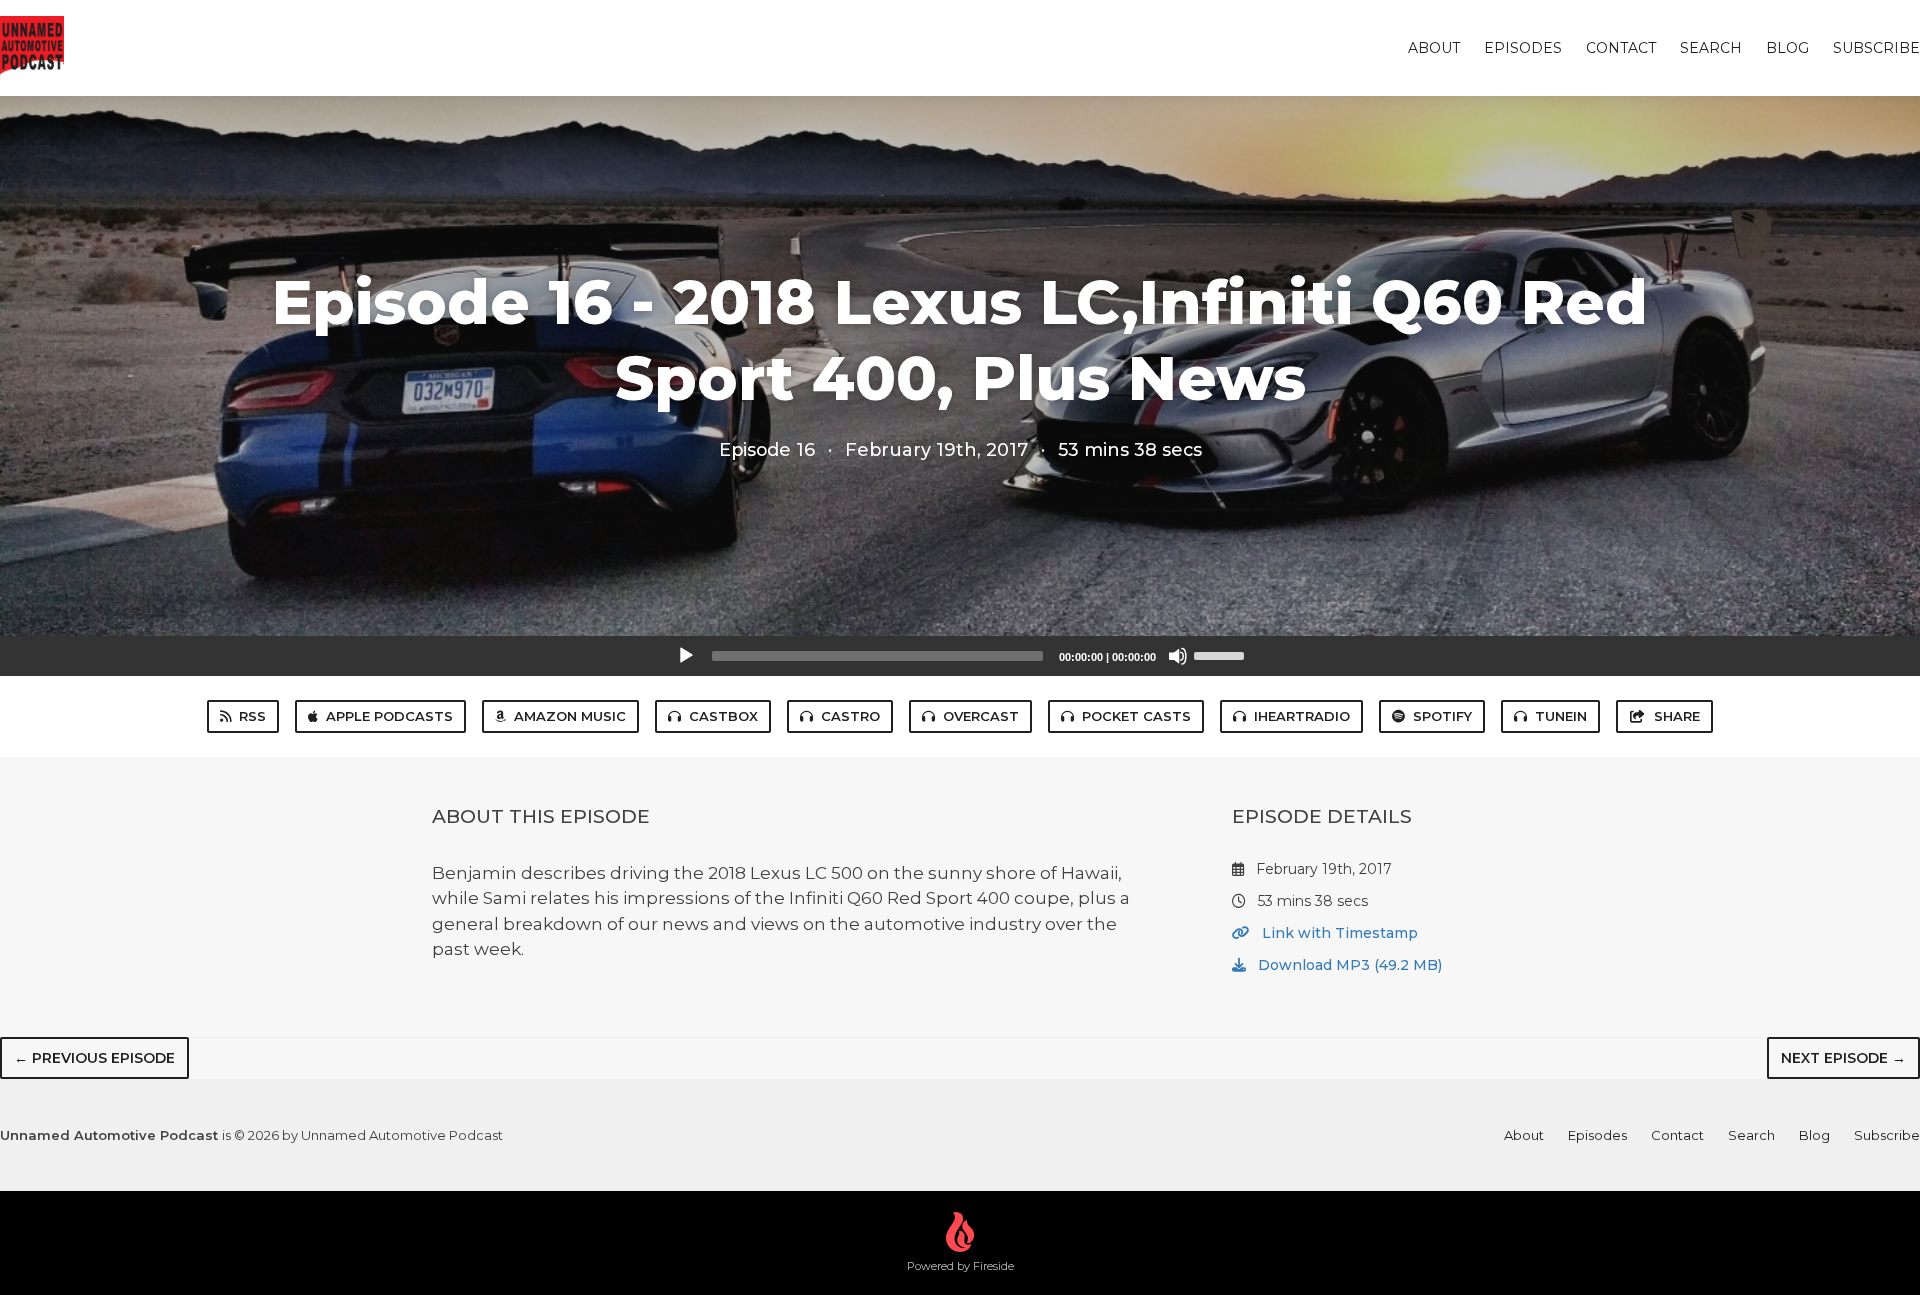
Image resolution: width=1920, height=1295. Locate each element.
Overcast (981, 716)
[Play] (686, 656)
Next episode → (1843, 1058)
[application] (960, 656)
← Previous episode (94, 1058)
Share (1677, 716)
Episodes (1523, 48)
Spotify (1442, 716)
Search (1711, 48)
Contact (1621, 48)
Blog (1787, 48)
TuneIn (1561, 716)
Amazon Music (570, 716)
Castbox (723, 716)
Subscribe (1876, 48)
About (1434, 48)
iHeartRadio (1302, 716)
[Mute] (1178, 656)
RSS (252, 716)
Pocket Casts (1136, 716)
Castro (850, 716)
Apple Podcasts (389, 716)
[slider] (1222, 654)
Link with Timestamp (1338, 933)
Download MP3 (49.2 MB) (1348, 965)
